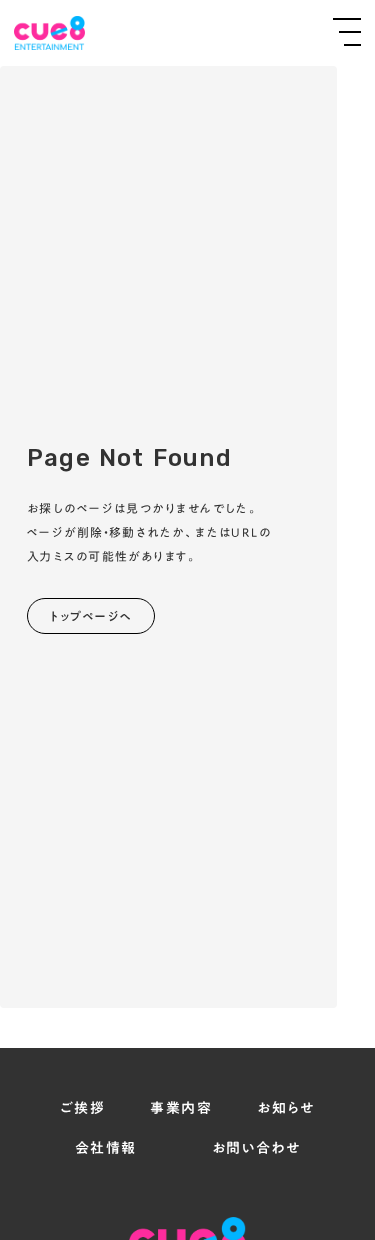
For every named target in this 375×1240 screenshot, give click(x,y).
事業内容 (181, 1109)
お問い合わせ (256, 1149)
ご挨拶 (82, 1109)
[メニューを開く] (347, 32)
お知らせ (286, 1109)
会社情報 (106, 1149)
